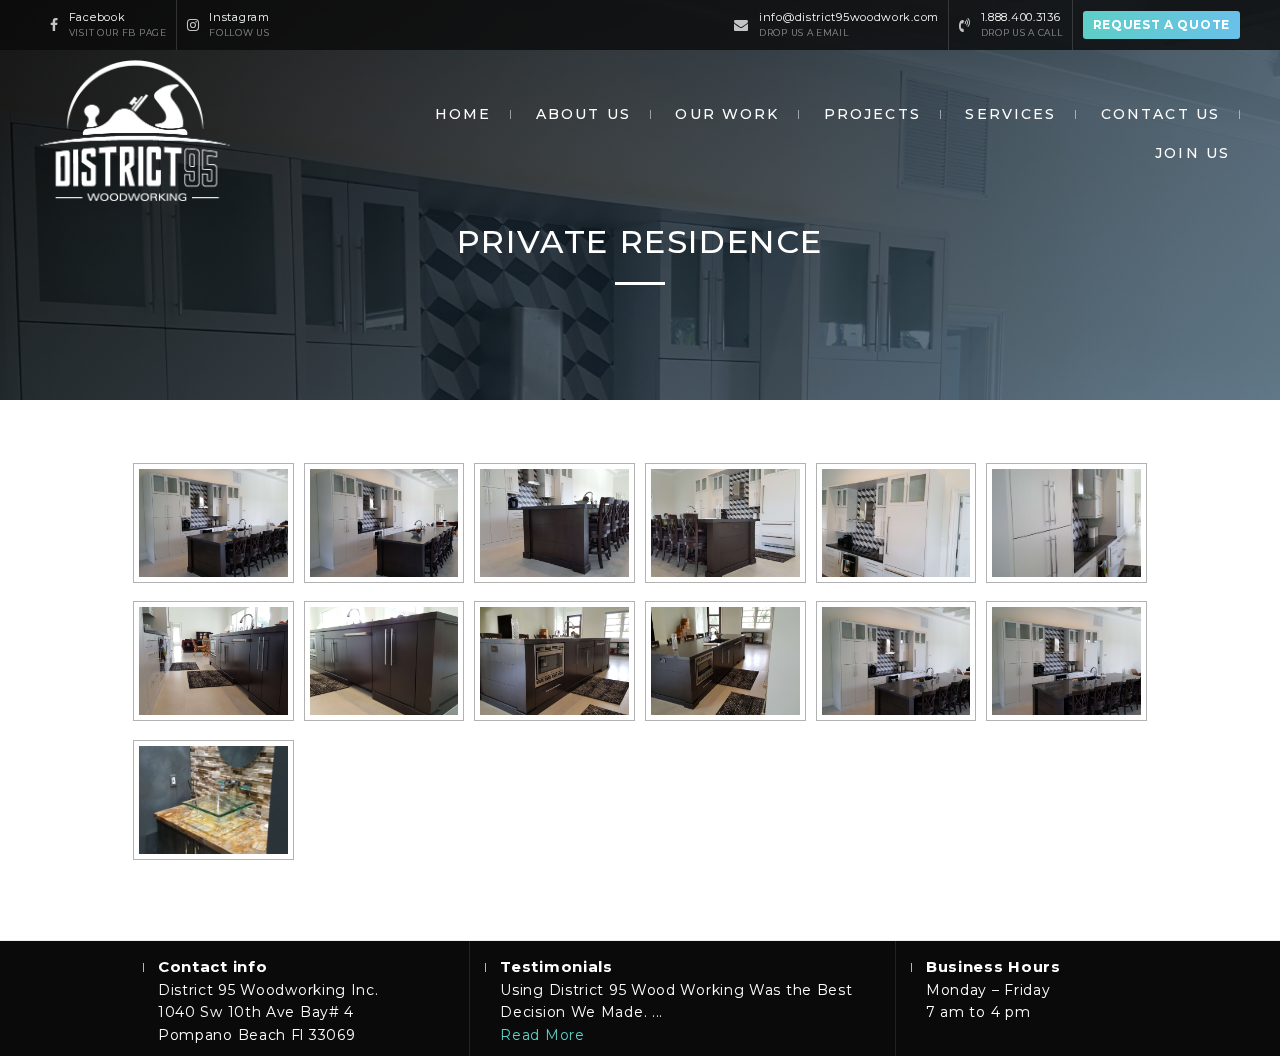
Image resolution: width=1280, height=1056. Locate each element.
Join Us (1192, 153)
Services (1010, 114)
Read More (542, 1035)
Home (463, 114)
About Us (583, 114)
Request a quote (1162, 24)
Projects (872, 114)
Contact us (1160, 114)
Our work (727, 114)
